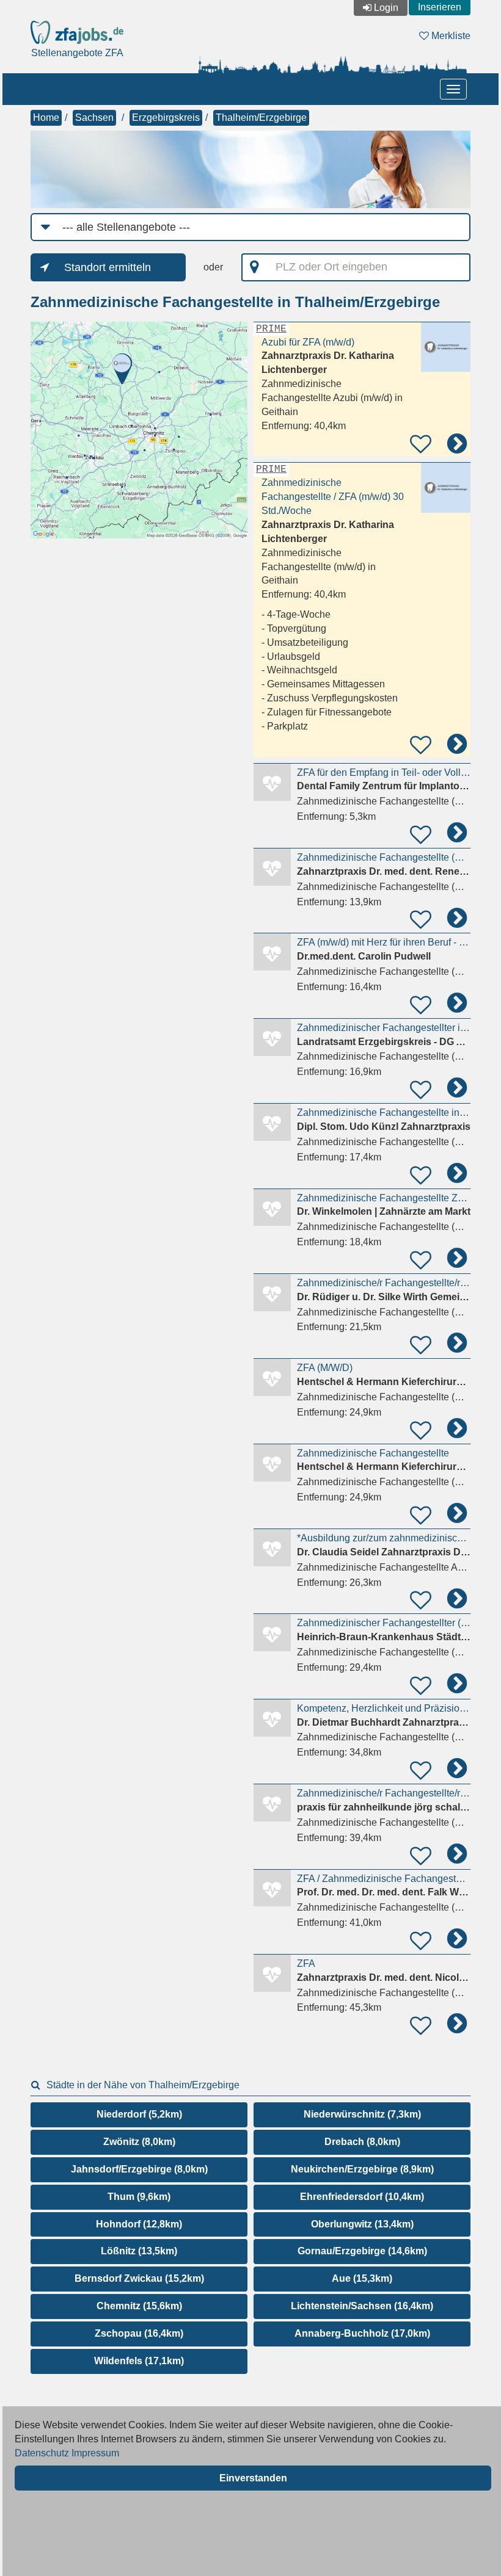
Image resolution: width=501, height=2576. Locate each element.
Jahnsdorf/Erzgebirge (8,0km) (139, 2169)
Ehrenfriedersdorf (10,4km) (362, 2197)
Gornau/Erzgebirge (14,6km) (362, 2251)
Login (386, 8)
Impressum (95, 2453)
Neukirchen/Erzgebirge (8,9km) (362, 2169)
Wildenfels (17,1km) (139, 2361)
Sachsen (94, 118)
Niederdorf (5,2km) (139, 2114)
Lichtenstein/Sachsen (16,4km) (362, 2306)
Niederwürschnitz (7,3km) (362, 2114)
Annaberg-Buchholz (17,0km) (362, 2333)
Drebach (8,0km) (362, 2142)
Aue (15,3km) (362, 2278)
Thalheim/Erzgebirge (261, 118)
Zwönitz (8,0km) (139, 2142)
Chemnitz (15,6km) (139, 2306)
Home (46, 118)
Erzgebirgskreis (166, 118)
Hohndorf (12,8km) (139, 2224)
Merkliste (450, 36)
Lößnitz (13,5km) (139, 2251)
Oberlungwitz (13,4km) (362, 2224)
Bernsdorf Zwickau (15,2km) (139, 2278)
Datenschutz (42, 2453)
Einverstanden (253, 2478)
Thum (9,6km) (139, 2197)
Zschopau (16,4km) (139, 2333)
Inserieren (440, 7)
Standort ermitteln (108, 267)
